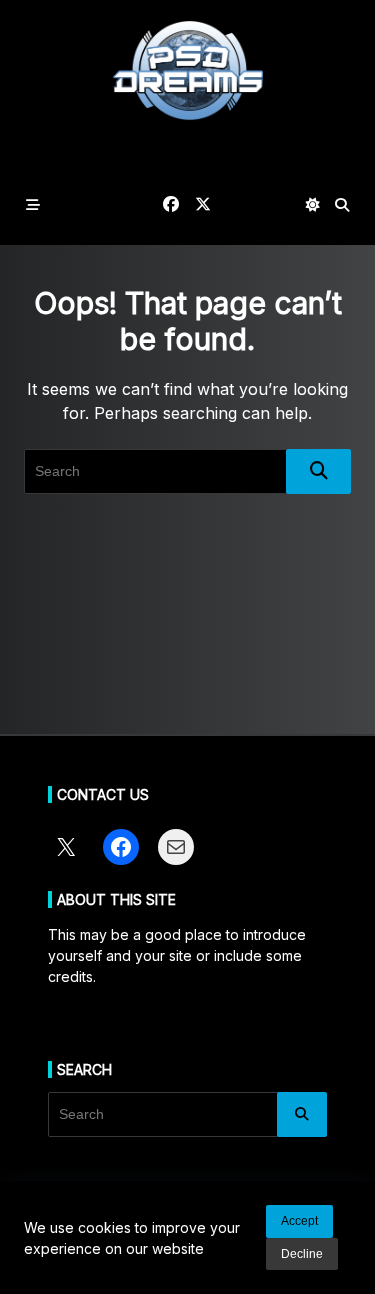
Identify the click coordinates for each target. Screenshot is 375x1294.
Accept (299, 1221)
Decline (302, 1254)
